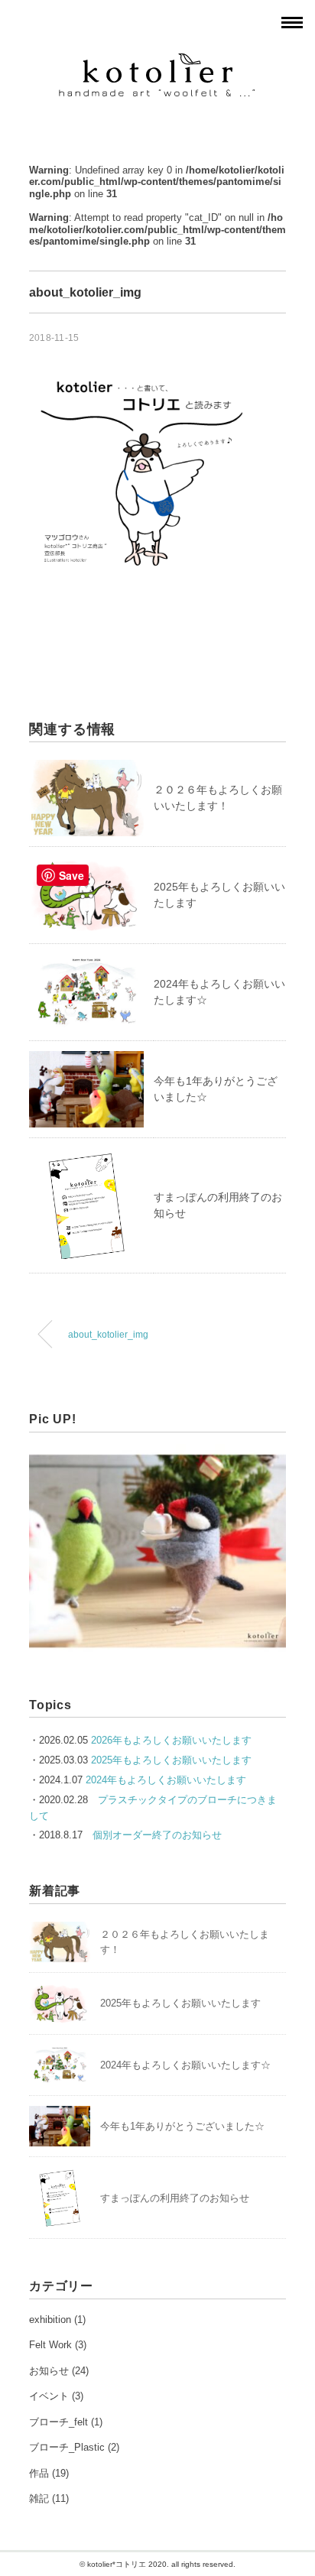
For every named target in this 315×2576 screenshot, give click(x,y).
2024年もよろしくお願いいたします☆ (185, 2065)
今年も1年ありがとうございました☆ (182, 2126)
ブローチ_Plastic (67, 2447)
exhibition (50, 2320)
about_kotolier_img (108, 1334)
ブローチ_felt (58, 2422)
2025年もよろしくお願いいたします (171, 1760)
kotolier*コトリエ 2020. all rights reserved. (161, 2564)
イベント (49, 2396)
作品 (39, 2473)
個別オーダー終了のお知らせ (157, 1835)
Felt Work (50, 2345)
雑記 (39, 2498)
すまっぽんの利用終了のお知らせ (175, 2198)
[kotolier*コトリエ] (158, 62)
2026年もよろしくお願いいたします (171, 1740)
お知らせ (49, 2371)
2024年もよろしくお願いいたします (166, 1780)
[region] (157, 1551)
